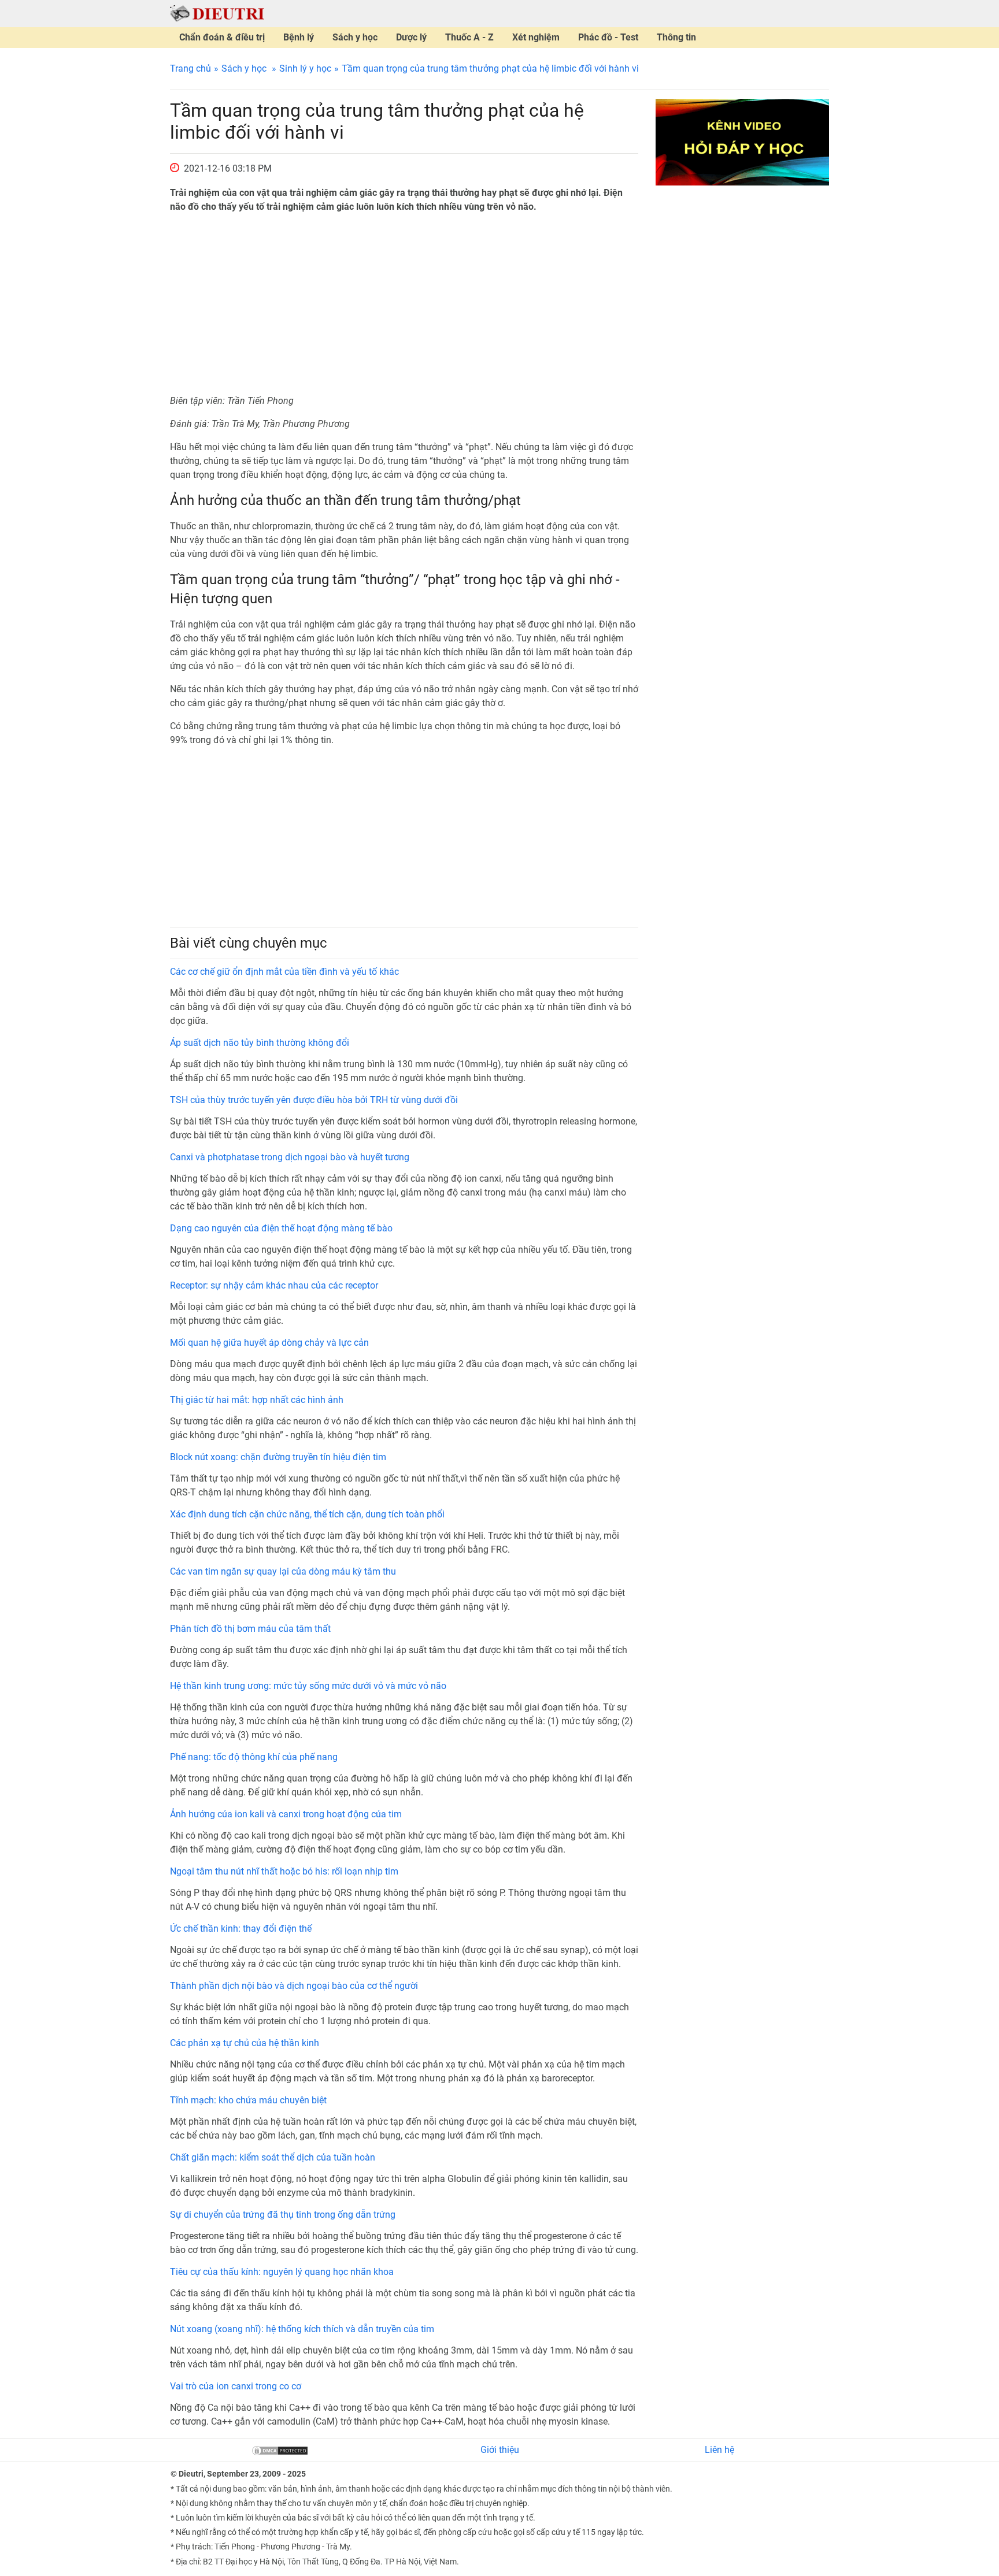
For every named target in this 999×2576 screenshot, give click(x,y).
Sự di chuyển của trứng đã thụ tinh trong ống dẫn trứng (283, 2215)
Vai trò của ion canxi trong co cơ (236, 2386)
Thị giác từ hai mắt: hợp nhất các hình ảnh (257, 1400)
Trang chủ (190, 68)
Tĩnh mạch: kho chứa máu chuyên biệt (248, 2100)
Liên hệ (719, 2450)
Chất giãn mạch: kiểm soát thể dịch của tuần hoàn (273, 2157)
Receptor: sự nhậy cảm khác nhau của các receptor (274, 1285)
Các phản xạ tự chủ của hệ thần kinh (245, 2043)
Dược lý (411, 37)
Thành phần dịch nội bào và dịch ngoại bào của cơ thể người (294, 1986)
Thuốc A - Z (469, 37)
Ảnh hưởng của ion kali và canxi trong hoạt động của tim (286, 1814)
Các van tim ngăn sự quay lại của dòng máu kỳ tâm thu (283, 1571)
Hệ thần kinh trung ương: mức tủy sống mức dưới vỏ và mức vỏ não (308, 1686)
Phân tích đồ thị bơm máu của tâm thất (250, 1629)
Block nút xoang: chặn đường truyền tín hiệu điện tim (278, 1457)
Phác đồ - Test (608, 37)
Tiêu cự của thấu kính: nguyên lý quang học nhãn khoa (282, 2272)
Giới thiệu (500, 2450)
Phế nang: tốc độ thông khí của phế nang (254, 1757)
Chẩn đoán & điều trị (222, 37)
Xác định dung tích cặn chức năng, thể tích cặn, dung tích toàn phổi (307, 1514)
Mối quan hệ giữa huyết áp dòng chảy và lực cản (269, 1343)
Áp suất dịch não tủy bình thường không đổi (260, 1043)
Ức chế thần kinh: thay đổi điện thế (241, 1929)
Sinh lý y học (305, 68)
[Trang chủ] (217, 13)
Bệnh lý (299, 37)
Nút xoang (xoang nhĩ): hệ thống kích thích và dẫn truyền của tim (302, 2329)
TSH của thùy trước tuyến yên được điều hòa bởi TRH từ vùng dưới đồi (314, 1100)
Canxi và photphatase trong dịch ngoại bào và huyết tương (290, 1157)
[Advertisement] (404, 304)
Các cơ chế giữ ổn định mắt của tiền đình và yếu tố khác (284, 972)
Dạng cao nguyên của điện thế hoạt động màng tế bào (281, 1228)
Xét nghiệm (536, 37)
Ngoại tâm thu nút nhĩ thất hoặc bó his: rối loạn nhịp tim (284, 1871)
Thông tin (676, 37)
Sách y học (355, 37)
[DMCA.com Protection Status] (280, 2450)
